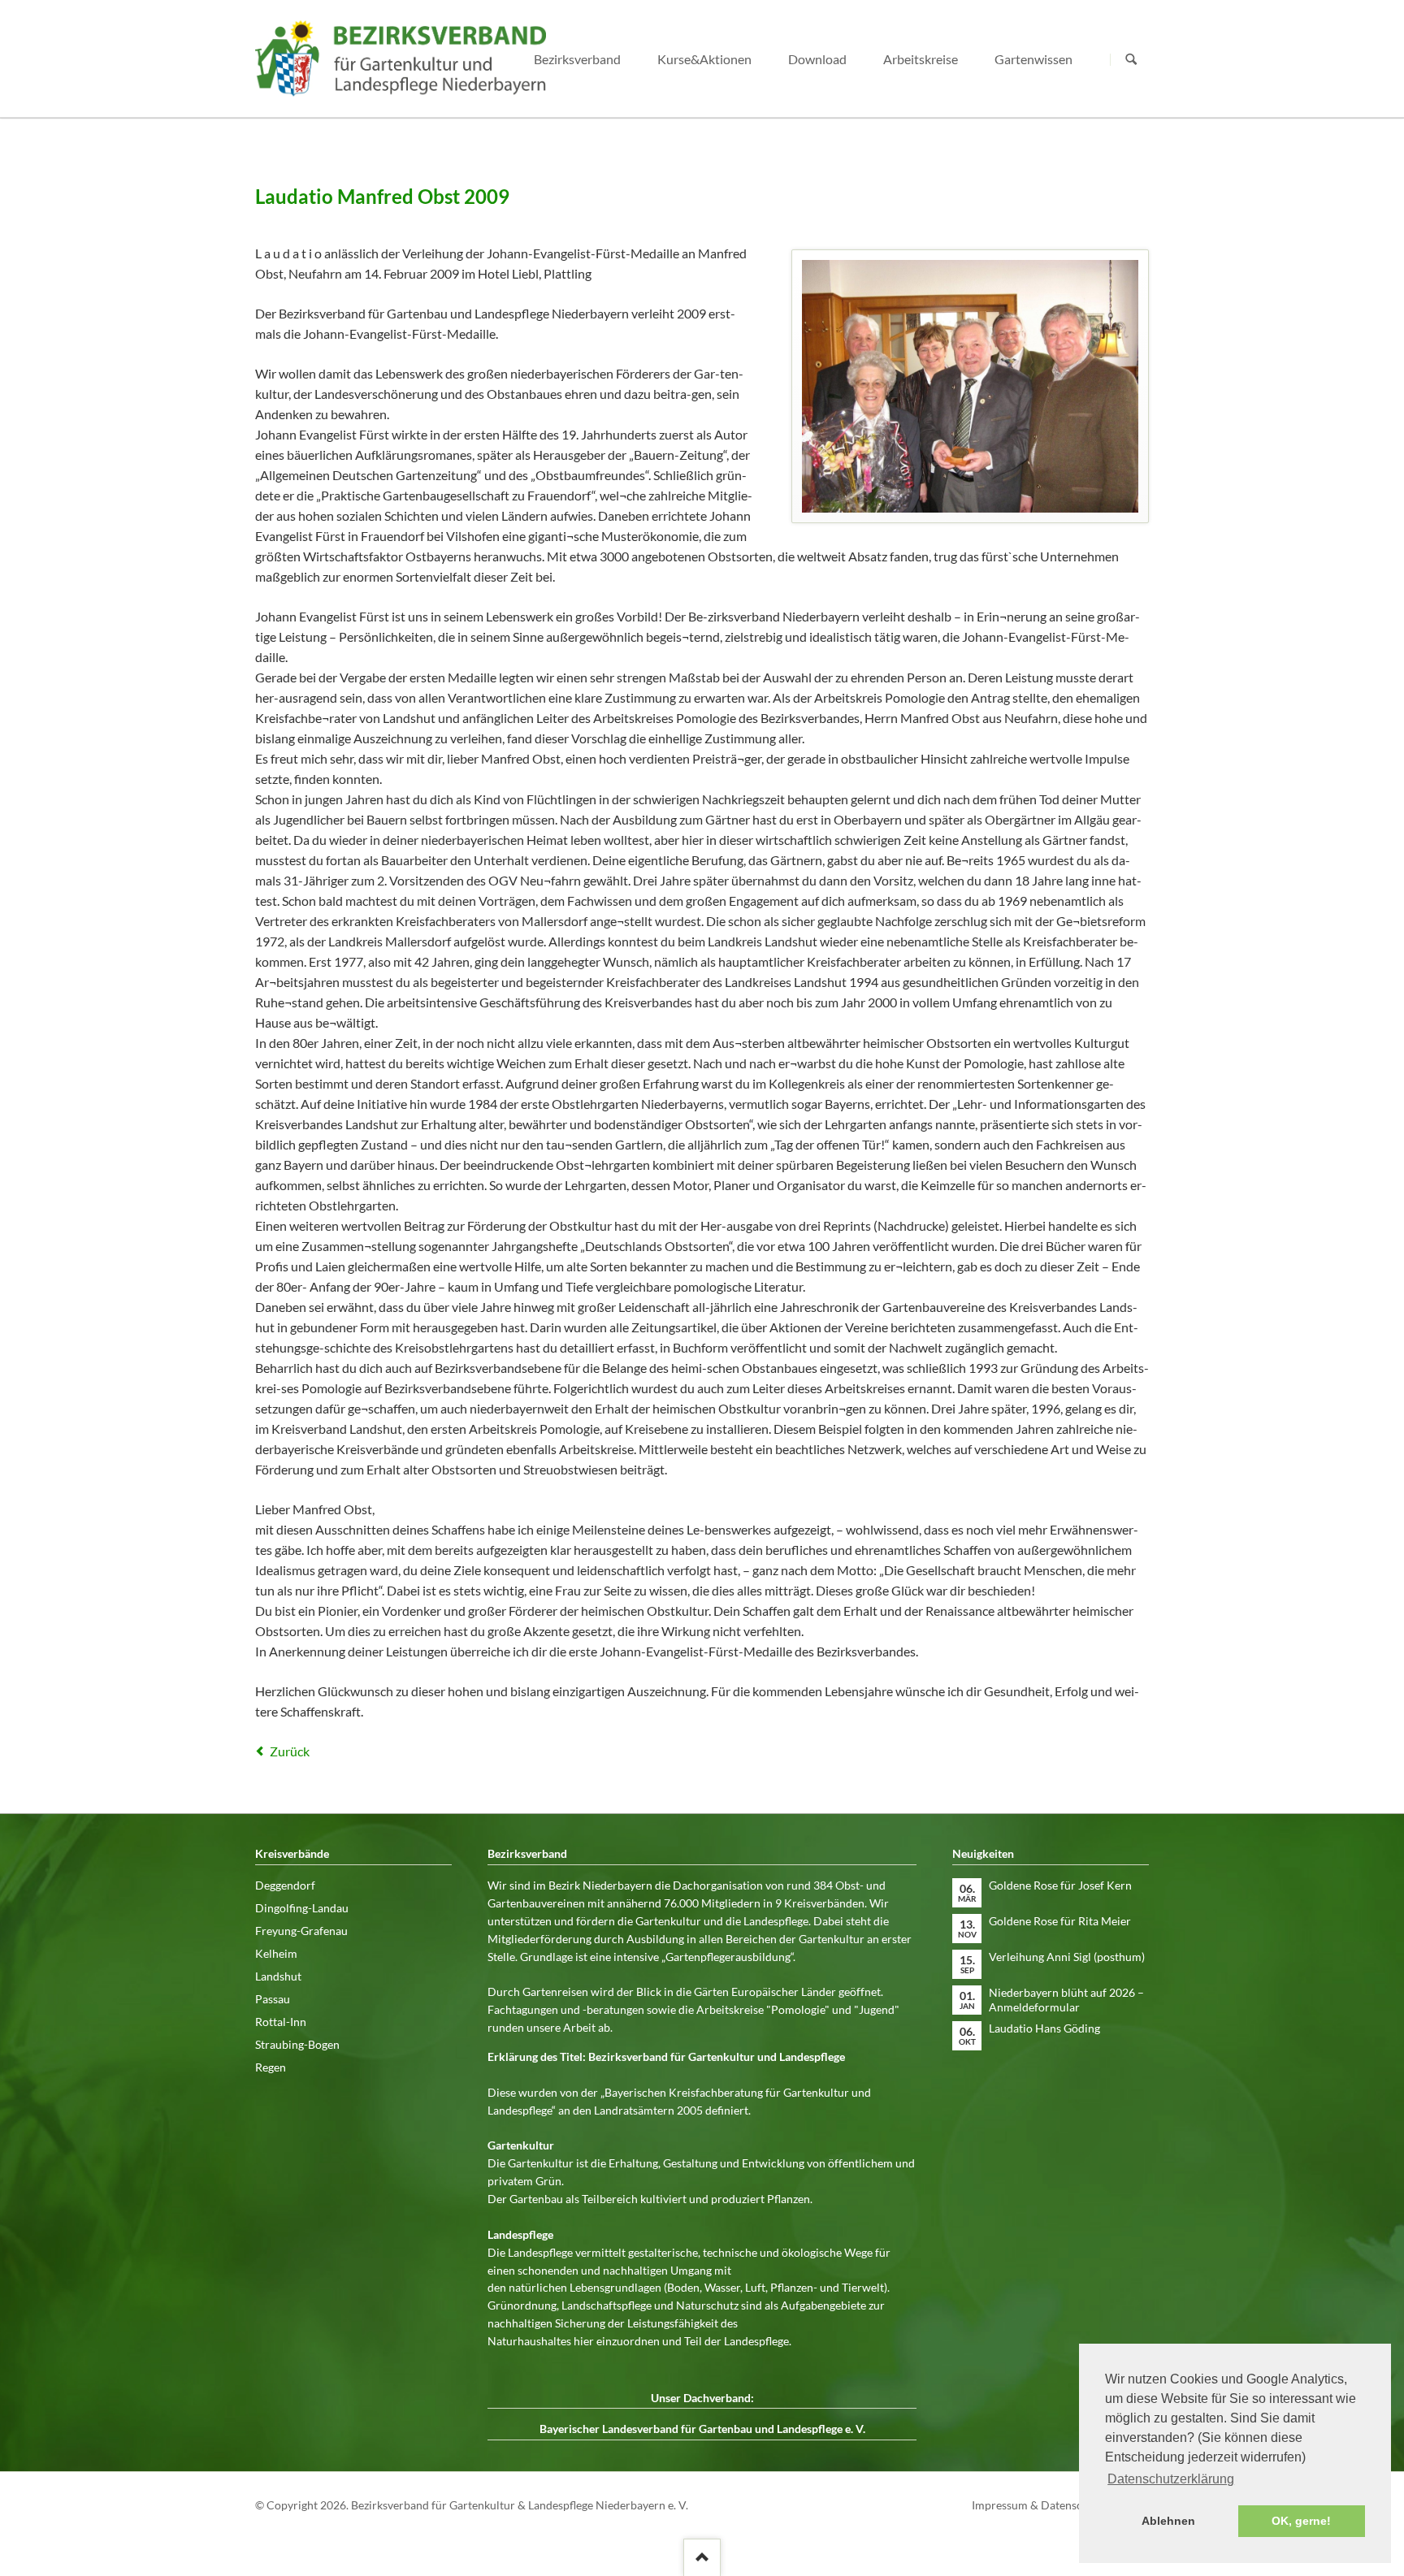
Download (817, 59)
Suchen (1131, 59)
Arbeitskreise (921, 59)
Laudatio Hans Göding (1044, 2028)
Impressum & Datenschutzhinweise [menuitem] (1060, 2505)
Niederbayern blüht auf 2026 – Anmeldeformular (1066, 2000)
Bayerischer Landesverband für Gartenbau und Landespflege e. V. (702, 2429)
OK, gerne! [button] (1301, 2521)
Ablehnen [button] (1168, 2521)
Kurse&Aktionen (704, 59)
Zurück (290, 1751)
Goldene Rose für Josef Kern (1060, 1885)
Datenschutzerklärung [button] (1171, 2479)
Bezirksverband (577, 59)
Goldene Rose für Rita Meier (1060, 1921)
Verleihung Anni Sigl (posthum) (1067, 1957)
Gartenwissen (1033, 59)
